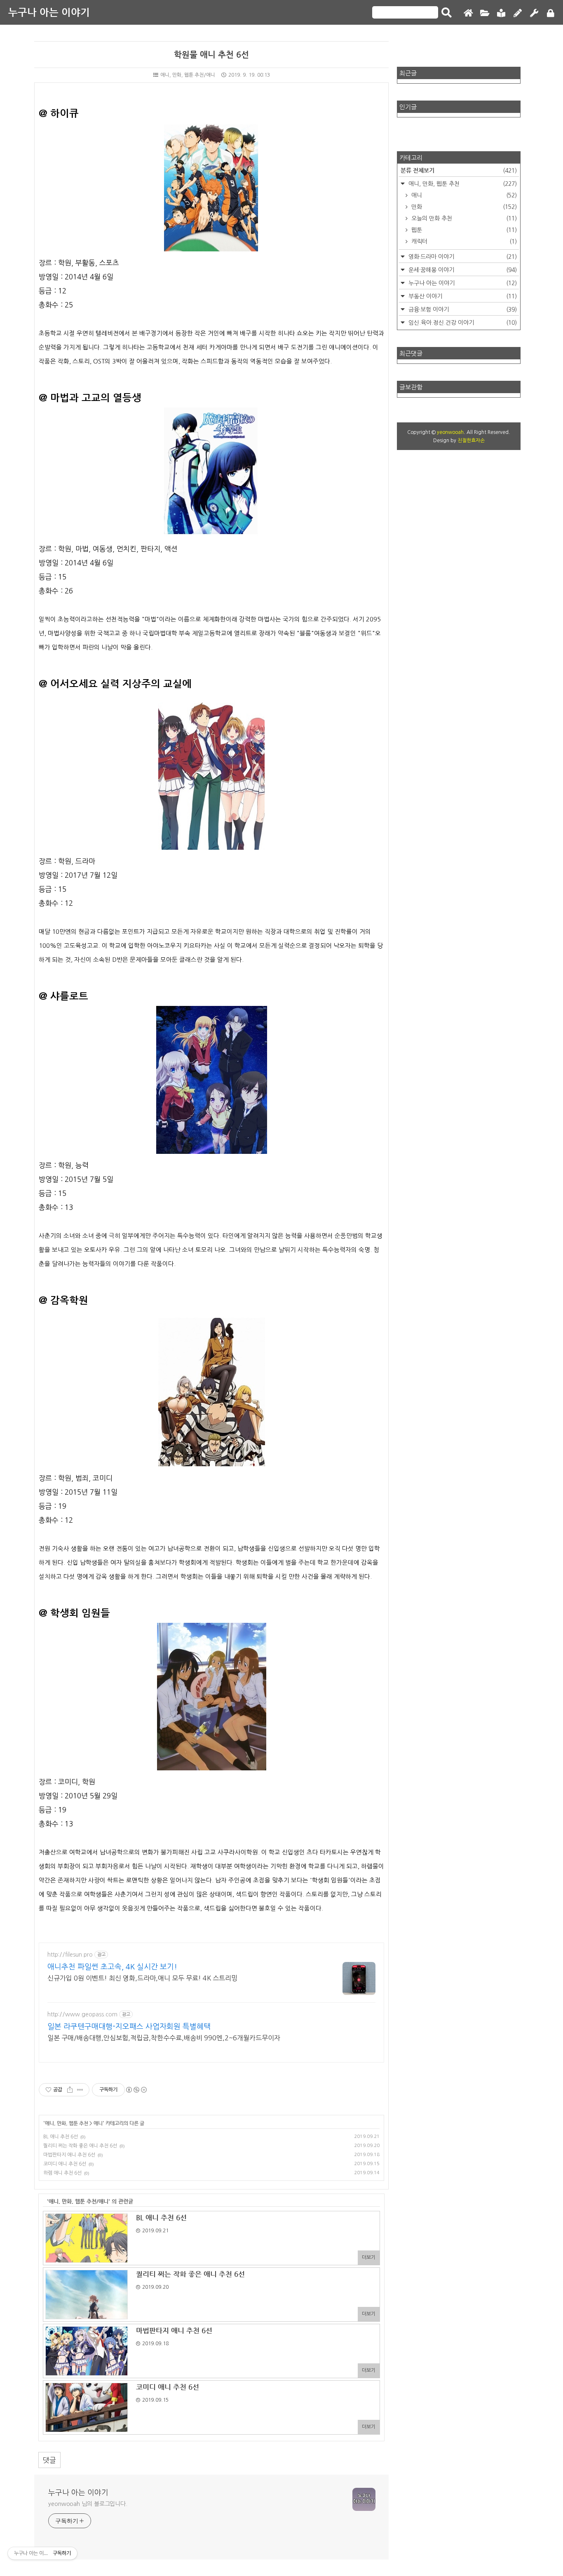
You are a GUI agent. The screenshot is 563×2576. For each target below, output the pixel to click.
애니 (98, 2123)
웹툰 (463, 230)
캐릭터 (463, 241)
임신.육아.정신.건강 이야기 (462, 323)
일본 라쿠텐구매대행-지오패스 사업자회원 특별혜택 (129, 2027)
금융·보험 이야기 (462, 309)
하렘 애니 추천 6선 (62, 2173)
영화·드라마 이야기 (462, 257)
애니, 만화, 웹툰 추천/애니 (188, 75)
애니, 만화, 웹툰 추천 (67, 2123)
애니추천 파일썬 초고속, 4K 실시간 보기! (112, 1967)
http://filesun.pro (70, 1955)
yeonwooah (450, 432)
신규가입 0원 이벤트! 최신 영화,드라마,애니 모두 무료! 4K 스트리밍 (142, 1978)
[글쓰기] (518, 13)
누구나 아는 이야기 (49, 12)
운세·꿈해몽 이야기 (462, 270)
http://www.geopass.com (82, 2014)
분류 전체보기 (459, 170)
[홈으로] (468, 13)
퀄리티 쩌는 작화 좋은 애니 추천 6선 (80, 2146)
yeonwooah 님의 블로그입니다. (88, 2504)
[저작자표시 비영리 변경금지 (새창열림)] (136, 2090)
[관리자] (534, 13)
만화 (463, 207)
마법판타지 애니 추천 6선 (69, 2155)
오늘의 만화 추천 (463, 218)
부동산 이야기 (462, 296)
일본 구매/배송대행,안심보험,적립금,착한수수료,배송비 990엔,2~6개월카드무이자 (164, 2038)
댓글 (49, 2460)
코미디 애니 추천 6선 (65, 2164)
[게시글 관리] (80, 2090)
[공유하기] (70, 2090)
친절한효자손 (471, 441)
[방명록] (501, 13)
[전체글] (485, 13)
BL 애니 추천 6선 (61, 2137)
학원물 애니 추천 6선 (211, 55)
